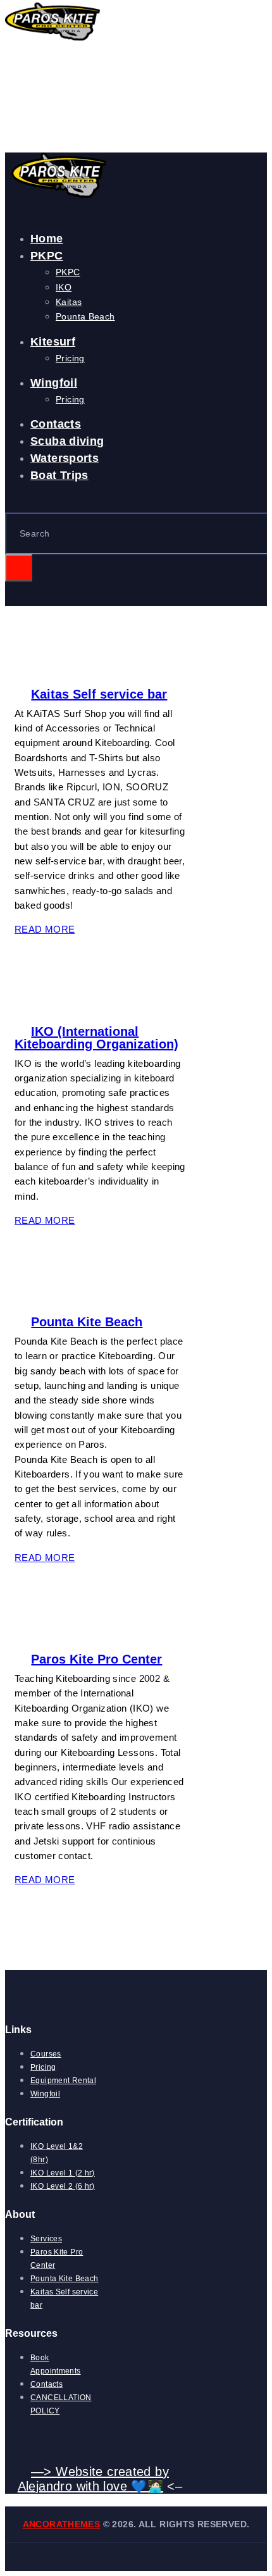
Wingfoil (45, 2094)
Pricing (43, 2067)
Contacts (46, 2384)
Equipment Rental (63, 2081)
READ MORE (45, 929)
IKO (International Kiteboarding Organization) (96, 1038)
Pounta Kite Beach (87, 1322)
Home (18, 115)
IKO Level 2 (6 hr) (63, 2186)
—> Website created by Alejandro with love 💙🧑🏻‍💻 (93, 2479)
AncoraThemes (62, 2524)
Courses (46, 2054)
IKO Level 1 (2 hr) (63, 2173)
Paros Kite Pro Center (96, 1659)
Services (46, 2239)
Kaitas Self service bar (99, 694)
